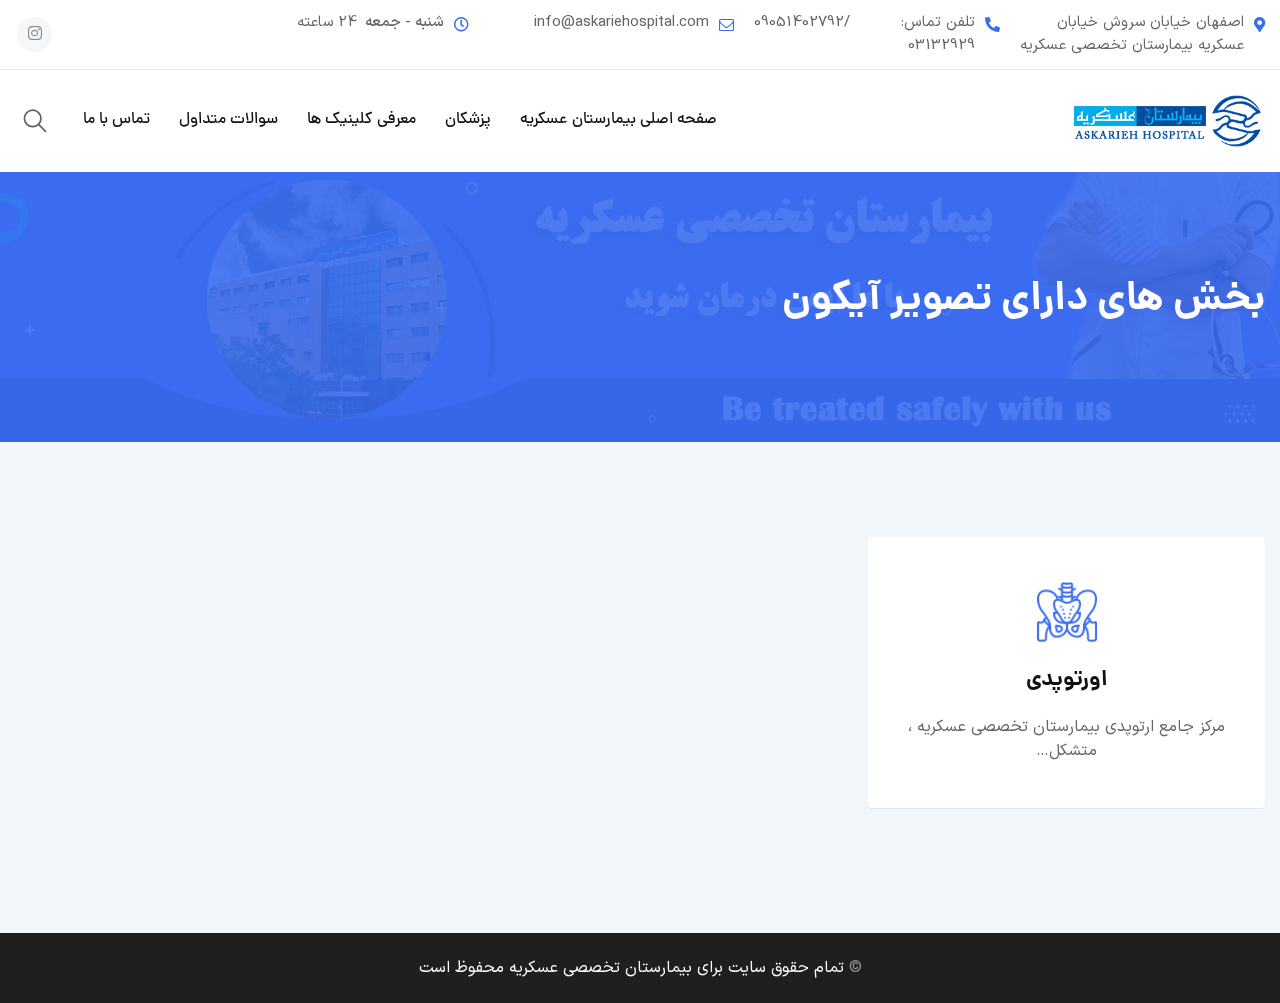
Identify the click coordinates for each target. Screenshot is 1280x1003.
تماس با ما (116, 120)
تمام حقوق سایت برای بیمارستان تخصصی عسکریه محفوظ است (631, 968)
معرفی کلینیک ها (361, 120)
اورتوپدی (1067, 680)
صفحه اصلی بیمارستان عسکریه (618, 120)
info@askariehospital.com (621, 23)
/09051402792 (802, 23)
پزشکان (468, 120)
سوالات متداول (228, 120)
